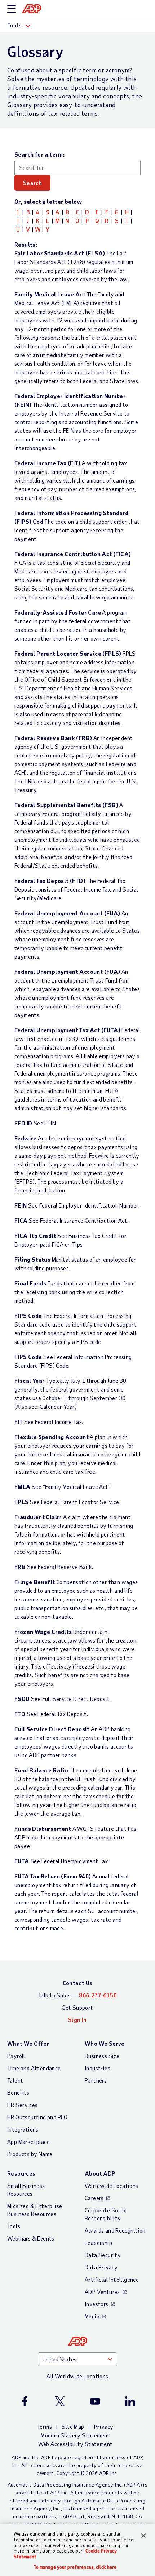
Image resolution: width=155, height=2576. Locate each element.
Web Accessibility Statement (76, 2444)
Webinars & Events (31, 2238)
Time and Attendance (34, 2068)
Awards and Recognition (115, 2230)
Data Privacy (101, 2267)
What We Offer (28, 2043)
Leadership (98, 2243)
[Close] (143, 2536)
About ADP (100, 2173)
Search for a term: (39, 154)
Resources (21, 2173)
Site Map (73, 2426)
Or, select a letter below (48, 201)
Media (92, 2316)
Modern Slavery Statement (75, 2435)
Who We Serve (105, 2043)
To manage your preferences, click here (75, 2567)
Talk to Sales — (77, 1995)
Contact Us (78, 1983)
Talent (15, 2080)
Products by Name (30, 2154)
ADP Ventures (102, 2292)
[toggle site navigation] (12, 9)
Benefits (18, 2093)
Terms (45, 2426)
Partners (96, 2080)
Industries (98, 2068)
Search (32, 183)
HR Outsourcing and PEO (37, 2117)
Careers (94, 2198)
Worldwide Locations (112, 2186)
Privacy (104, 2426)
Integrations (23, 2129)
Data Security (103, 2255)
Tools (14, 2226)
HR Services (22, 2105)
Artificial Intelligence (112, 2279)
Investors (97, 2304)
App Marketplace (28, 2142)
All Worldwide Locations (77, 2376)
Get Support (77, 2007)
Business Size (102, 2056)
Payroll (16, 2056)
